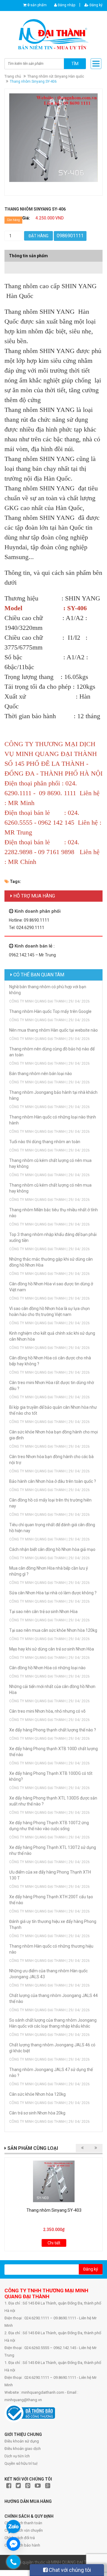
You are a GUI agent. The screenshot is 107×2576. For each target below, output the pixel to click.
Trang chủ (13, 76)
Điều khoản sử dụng (22, 2441)
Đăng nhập (66, 5)
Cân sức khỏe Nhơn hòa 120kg (37, 2094)
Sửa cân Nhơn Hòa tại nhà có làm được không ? (53, 1593)
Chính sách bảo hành (22, 2545)
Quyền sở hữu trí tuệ (21, 2463)
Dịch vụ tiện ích (17, 2456)
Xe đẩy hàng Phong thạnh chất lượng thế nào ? (53, 1730)
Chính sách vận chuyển (24, 2530)
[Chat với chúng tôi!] (13, 2544)
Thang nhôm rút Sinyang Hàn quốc (56, 76)
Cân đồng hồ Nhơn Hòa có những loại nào (47, 1668)
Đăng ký (96, 5)
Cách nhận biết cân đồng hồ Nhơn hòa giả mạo (52, 1549)
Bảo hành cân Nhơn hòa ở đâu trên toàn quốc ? (53, 1481)
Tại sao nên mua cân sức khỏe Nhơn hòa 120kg (53, 1630)
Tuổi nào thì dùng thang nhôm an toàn (45, 1142)
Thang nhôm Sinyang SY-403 (54, 2210)
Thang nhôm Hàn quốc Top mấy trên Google (50, 1011)
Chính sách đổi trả (20, 2538)
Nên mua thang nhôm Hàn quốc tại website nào (53, 1030)
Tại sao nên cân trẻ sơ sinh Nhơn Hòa (43, 1612)
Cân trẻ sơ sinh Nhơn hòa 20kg (37, 2113)
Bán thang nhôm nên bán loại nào (41, 1074)
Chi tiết (54, 2243)
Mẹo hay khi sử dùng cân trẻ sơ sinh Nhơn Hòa (52, 1649)
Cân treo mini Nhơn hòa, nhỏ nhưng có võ (47, 1711)
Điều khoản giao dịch (23, 2449)
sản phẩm (37, 5)
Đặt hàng (38, 236)
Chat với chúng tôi (69, 2570)
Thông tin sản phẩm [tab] (28, 256)
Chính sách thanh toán (23, 2523)
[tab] (53, 265)
